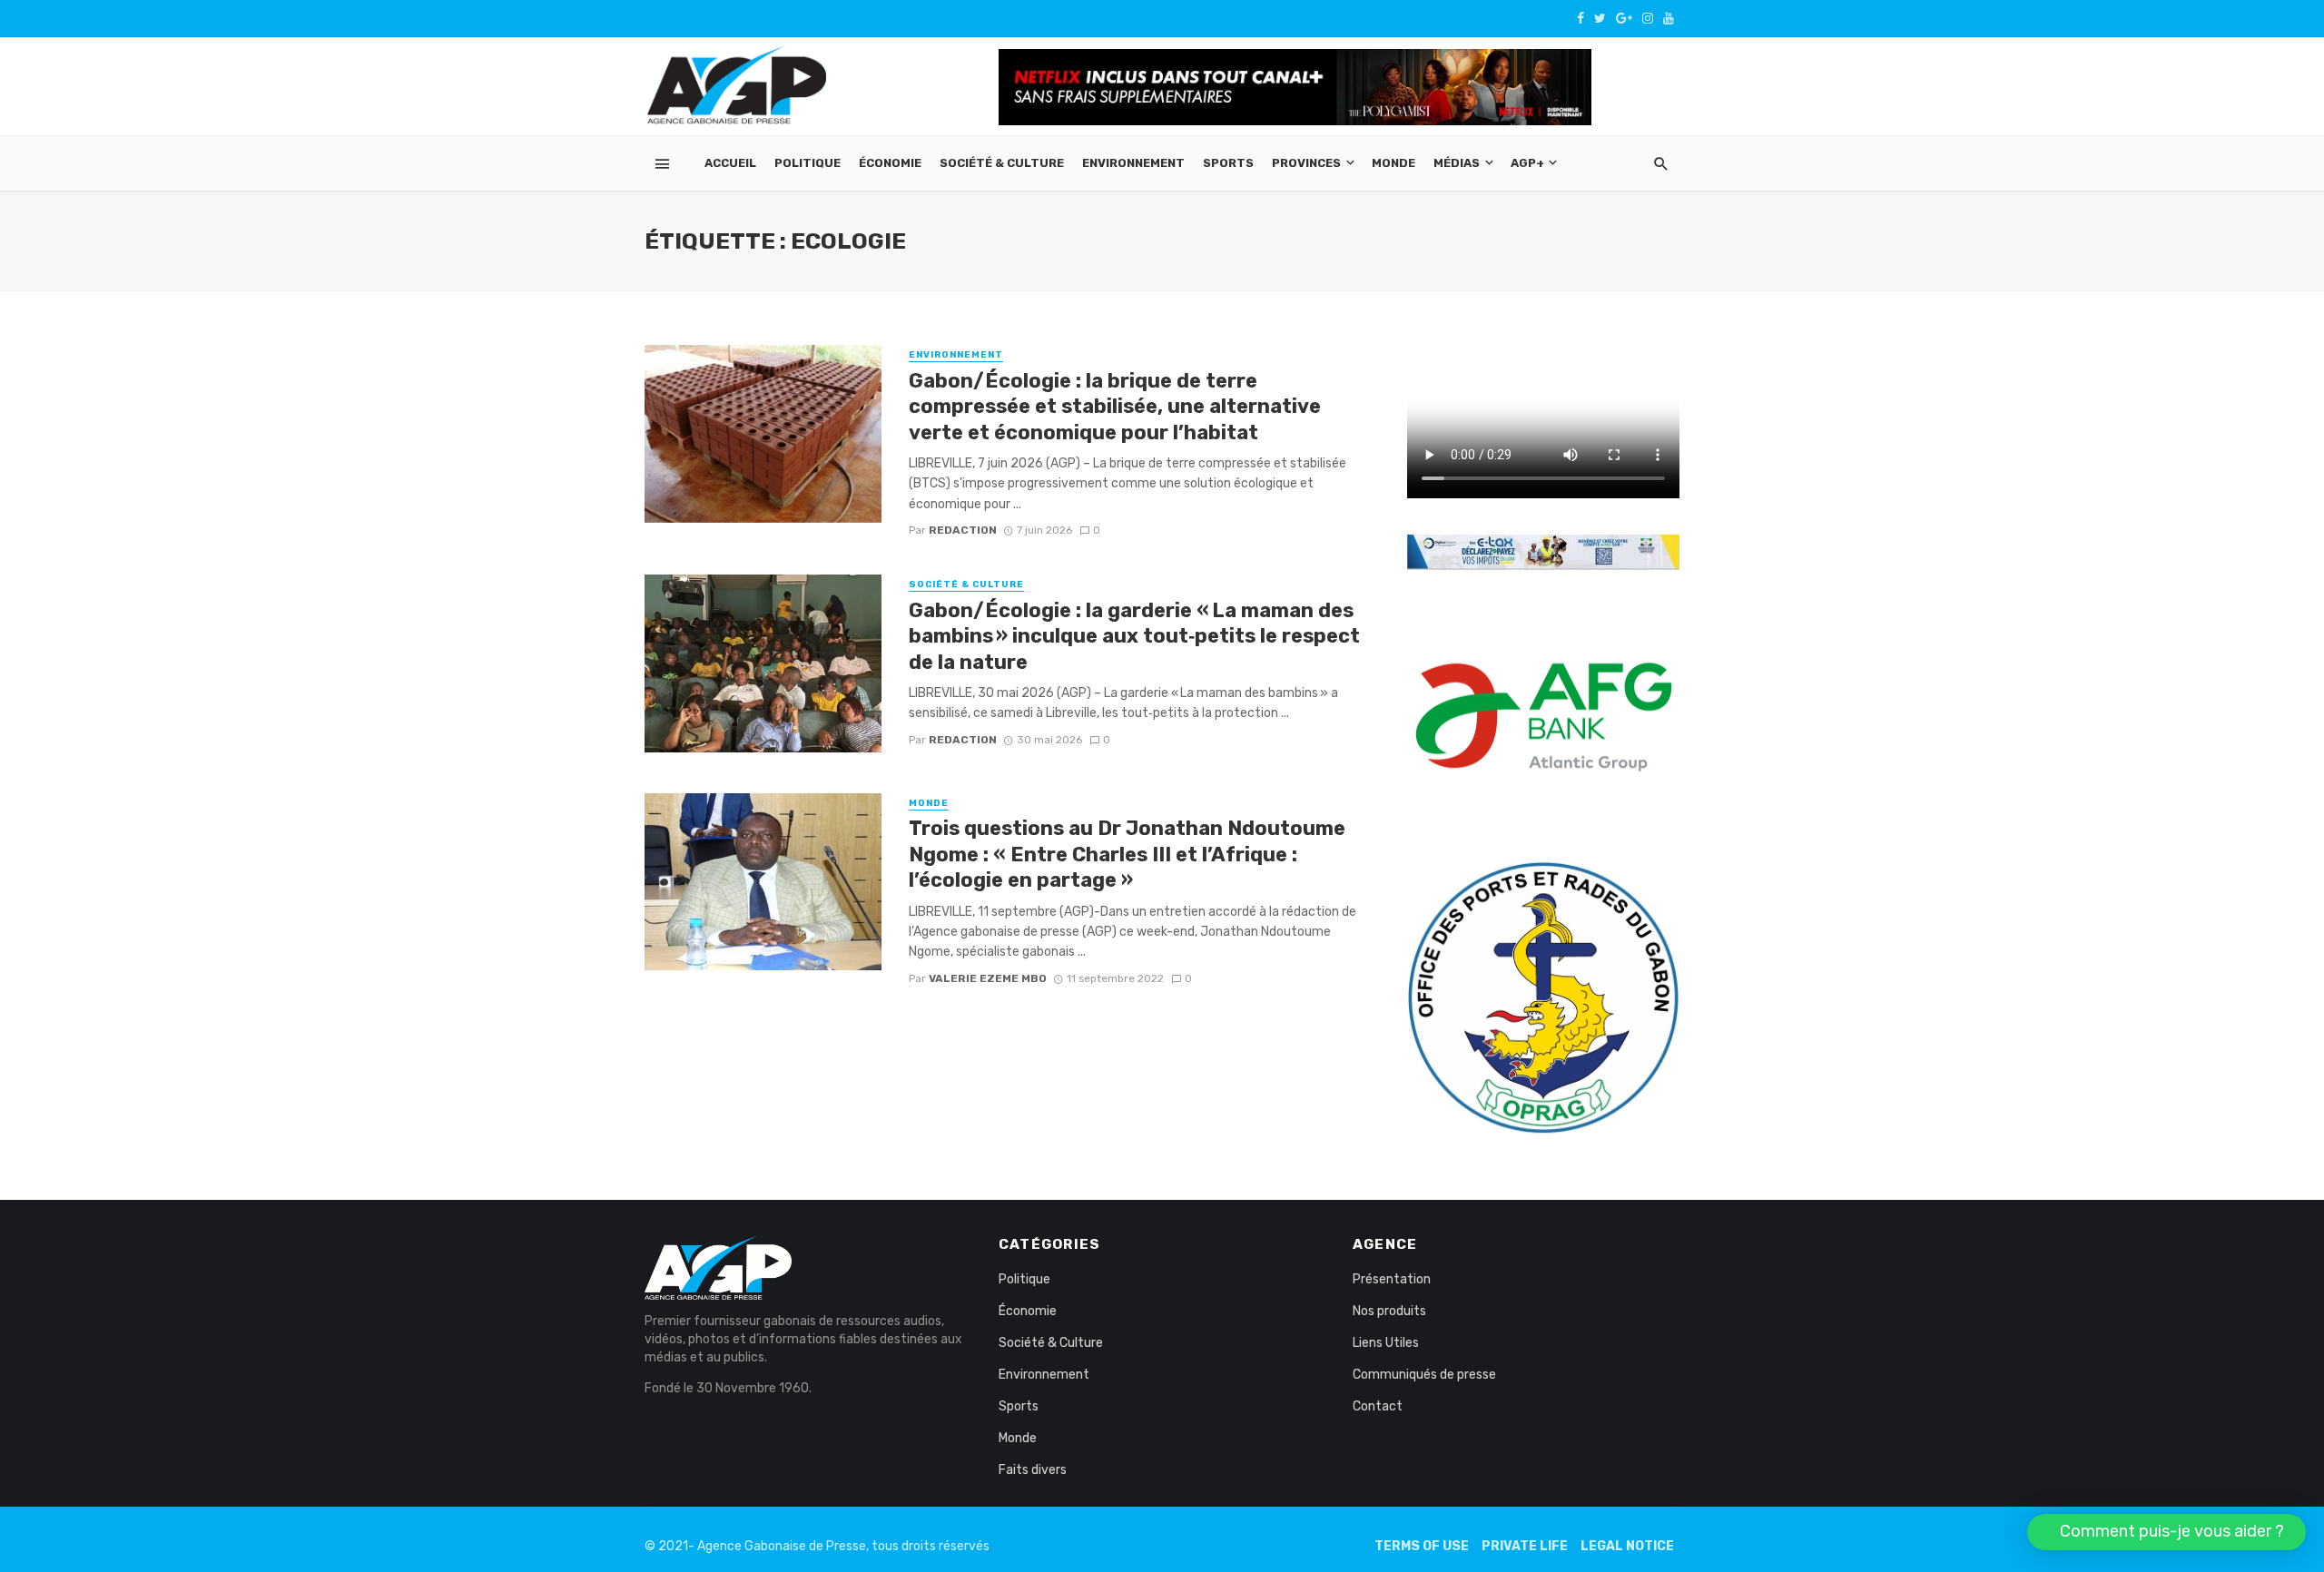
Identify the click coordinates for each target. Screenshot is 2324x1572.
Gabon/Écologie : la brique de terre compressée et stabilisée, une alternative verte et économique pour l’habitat (1115, 407)
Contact (1378, 1406)
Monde (1393, 163)
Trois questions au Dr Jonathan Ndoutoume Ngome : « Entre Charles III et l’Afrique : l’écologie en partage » (1127, 854)
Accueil (730, 163)
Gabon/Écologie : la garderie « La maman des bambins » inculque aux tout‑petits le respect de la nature (1134, 636)
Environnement (1133, 163)
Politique (807, 163)
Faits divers (1033, 1470)
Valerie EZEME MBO (988, 978)
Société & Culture (1002, 163)
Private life (1525, 1546)
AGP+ (1527, 163)
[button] (2166, 1532)
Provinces (1306, 163)
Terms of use (1422, 1546)
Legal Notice (1627, 1546)
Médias (1457, 163)
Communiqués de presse (1424, 1375)
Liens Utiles (1386, 1343)
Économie (890, 163)
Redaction (963, 530)
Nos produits (1389, 1311)
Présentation (1392, 1279)
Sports (1228, 163)
